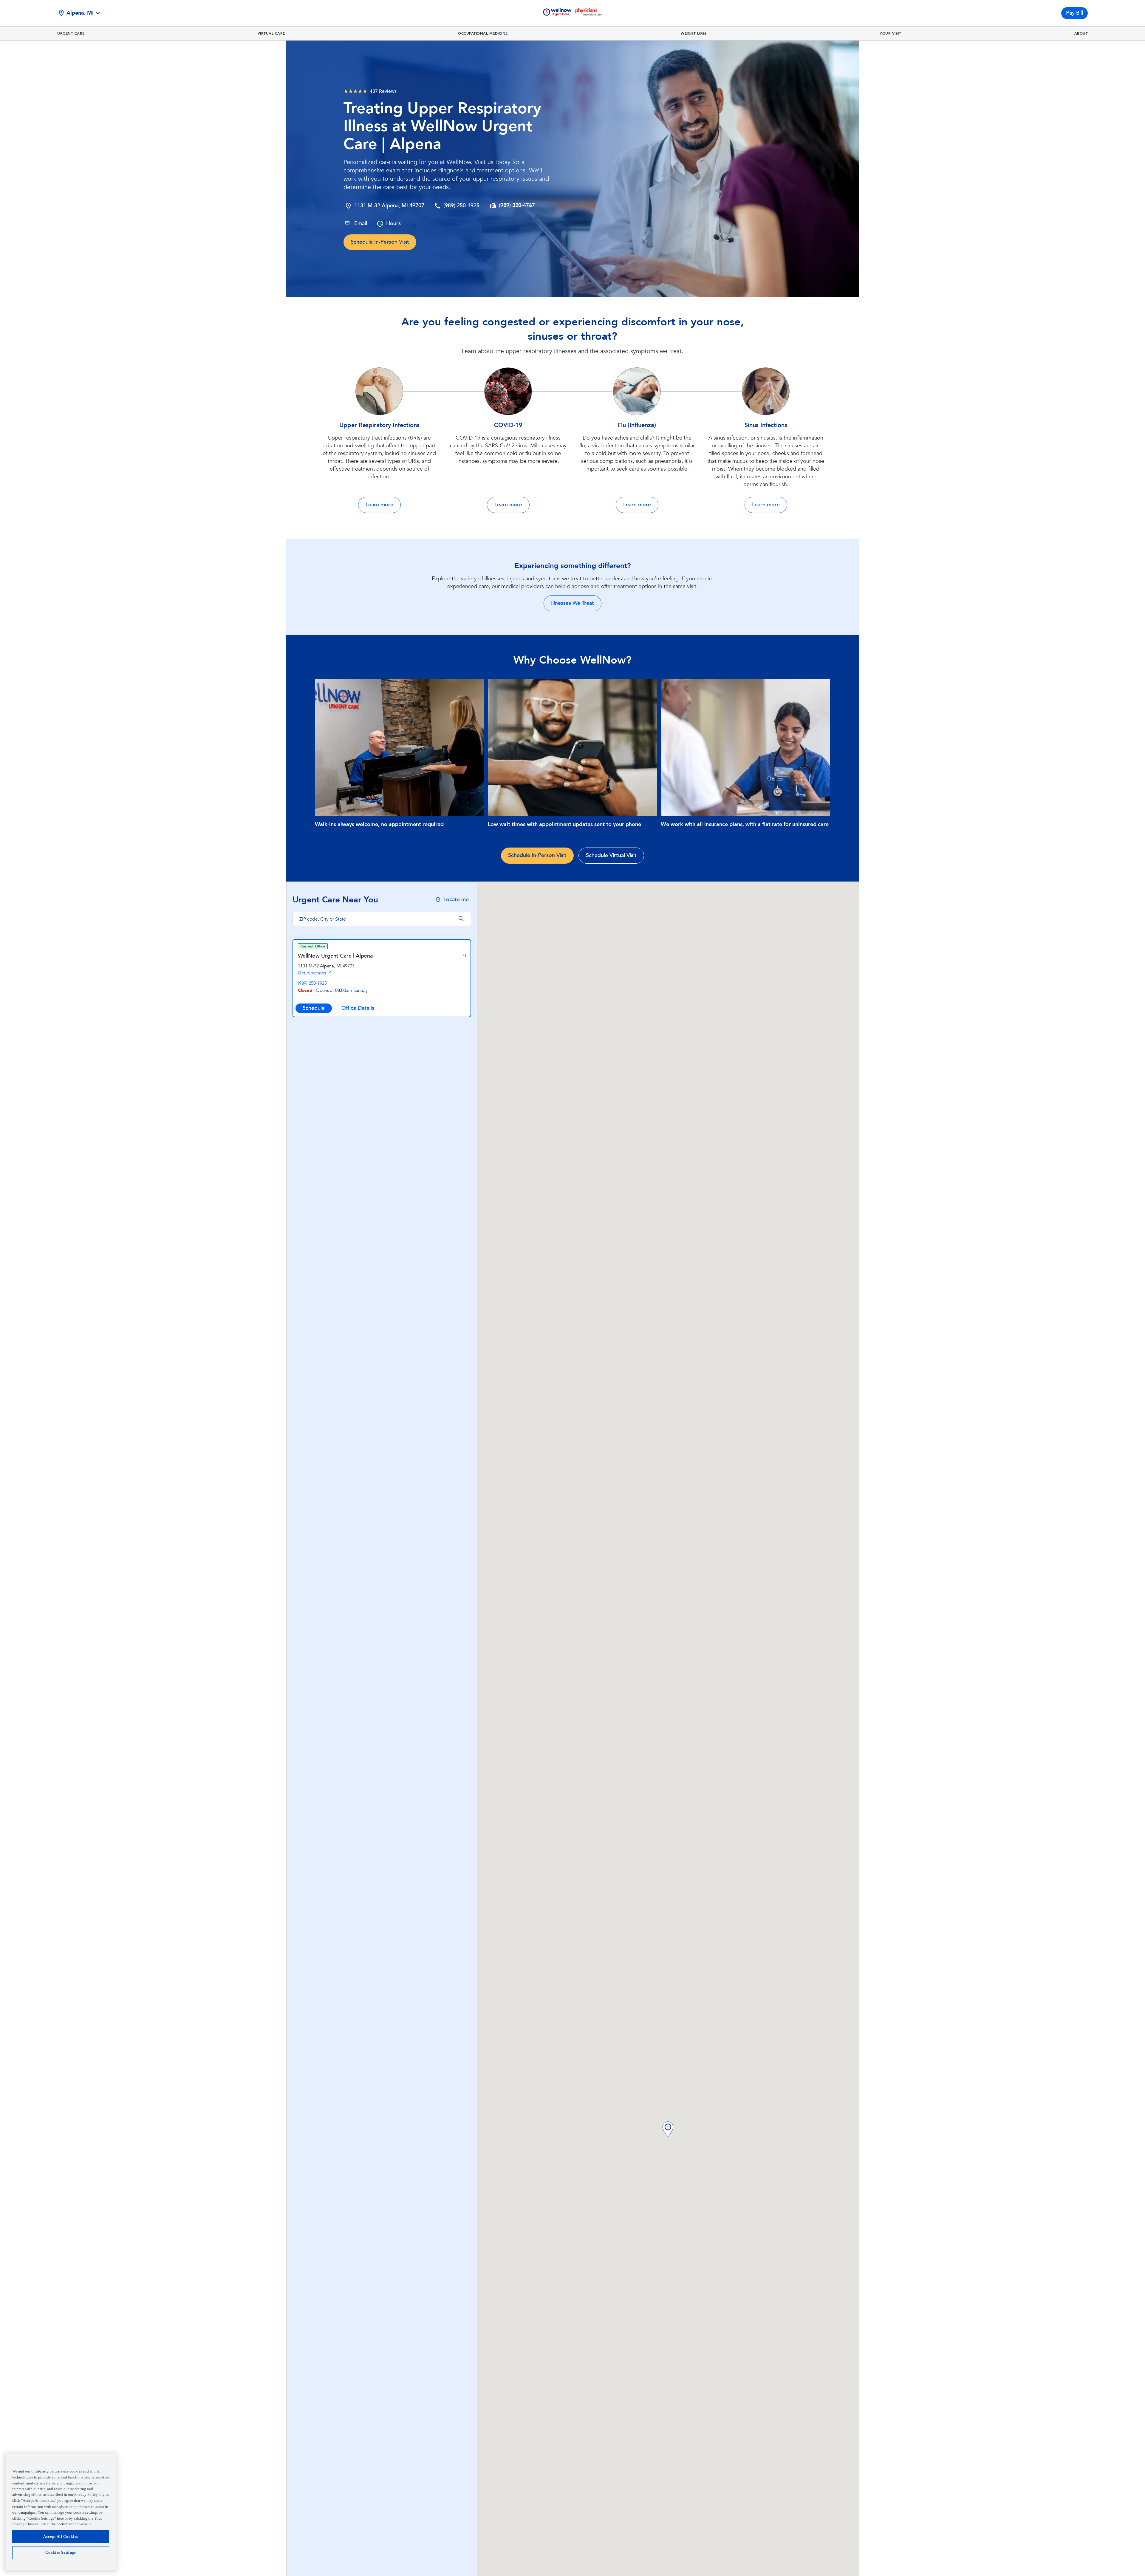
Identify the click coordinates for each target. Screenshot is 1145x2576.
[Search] (461, 919)
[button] (668, 2130)
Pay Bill (1074, 13)
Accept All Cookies (61, 2536)
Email (361, 224)
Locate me (456, 900)
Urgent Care (71, 33)
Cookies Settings (61, 2553)
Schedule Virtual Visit (611, 855)
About (1081, 33)
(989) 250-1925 (461, 206)
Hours (393, 224)
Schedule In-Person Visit (380, 242)
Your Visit (890, 33)
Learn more (379, 505)
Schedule (314, 1008)
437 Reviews (383, 91)
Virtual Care (271, 33)
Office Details (358, 1008)
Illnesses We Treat (572, 603)
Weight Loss (694, 33)
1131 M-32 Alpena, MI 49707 (389, 206)
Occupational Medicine (483, 33)
